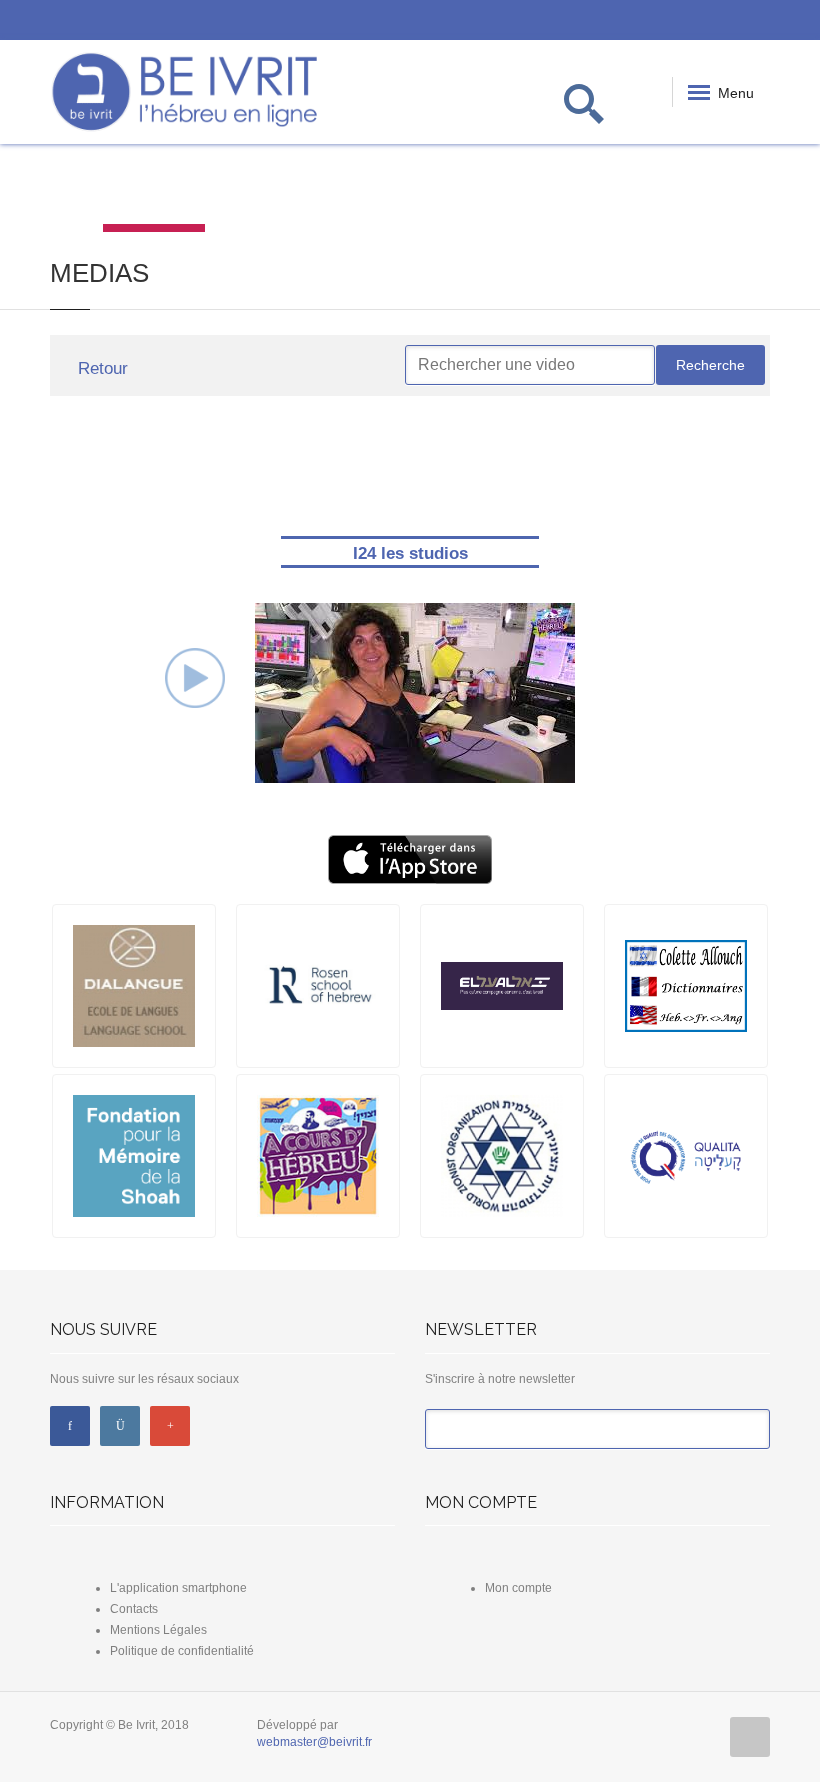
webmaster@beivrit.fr (314, 1742)
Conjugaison (358, 191)
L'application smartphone (178, 1588)
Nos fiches (460, 191)
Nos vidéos (153, 191)
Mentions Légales (158, 1630)
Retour (100, 368)
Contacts (134, 1609)
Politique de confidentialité (182, 1651)
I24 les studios (410, 553)
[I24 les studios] (415, 692)
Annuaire (768, 191)
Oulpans (666, 191)
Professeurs (563, 191)
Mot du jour (51, 191)
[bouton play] (195, 677)
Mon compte (518, 1588)
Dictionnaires (255, 191)
